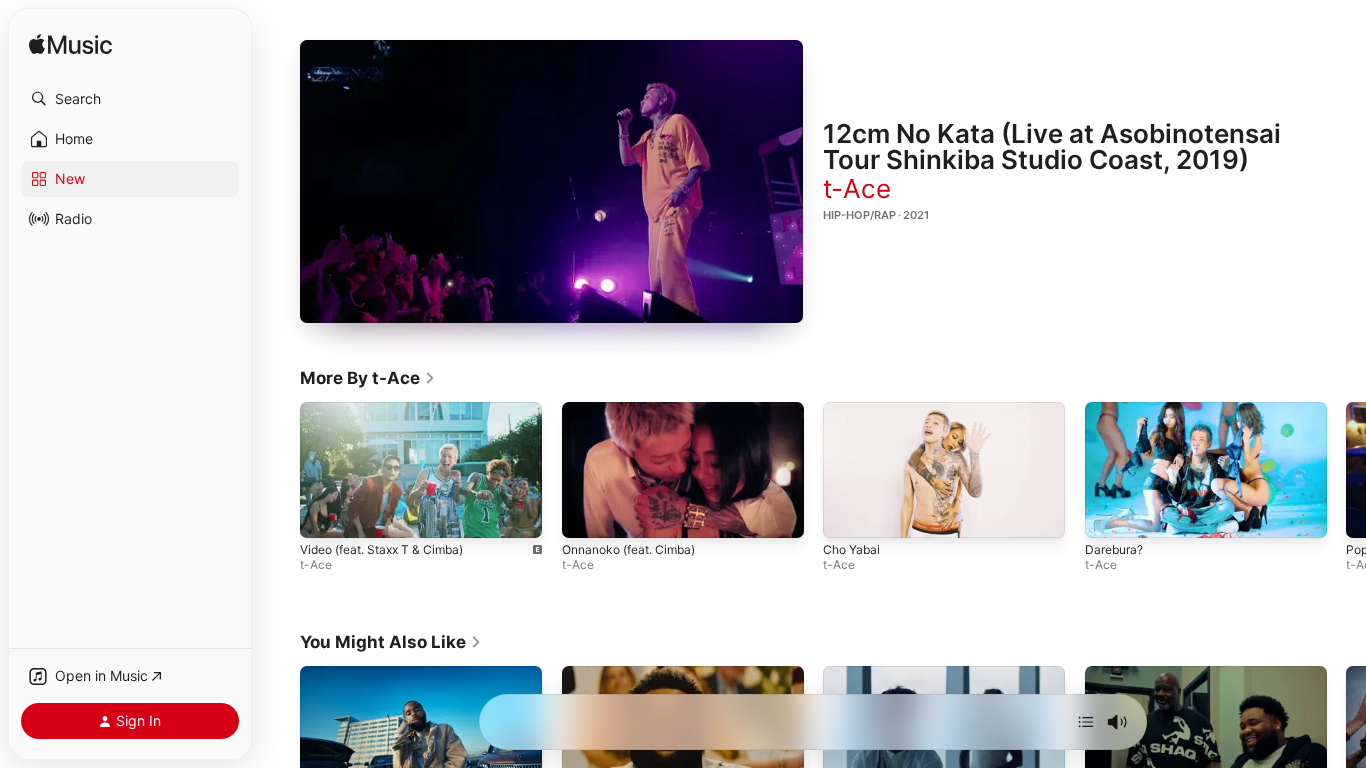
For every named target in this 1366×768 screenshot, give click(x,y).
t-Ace (857, 188)
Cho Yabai (851, 549)
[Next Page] (1346, 470)
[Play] (552, 181)
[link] (368, 378)
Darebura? (1114, 549)
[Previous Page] (280, 470)
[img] (70, 45)
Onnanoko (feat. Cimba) (628, 549)
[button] (130, 99)
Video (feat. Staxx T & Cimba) (381, 549)
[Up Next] (1086, 722)
